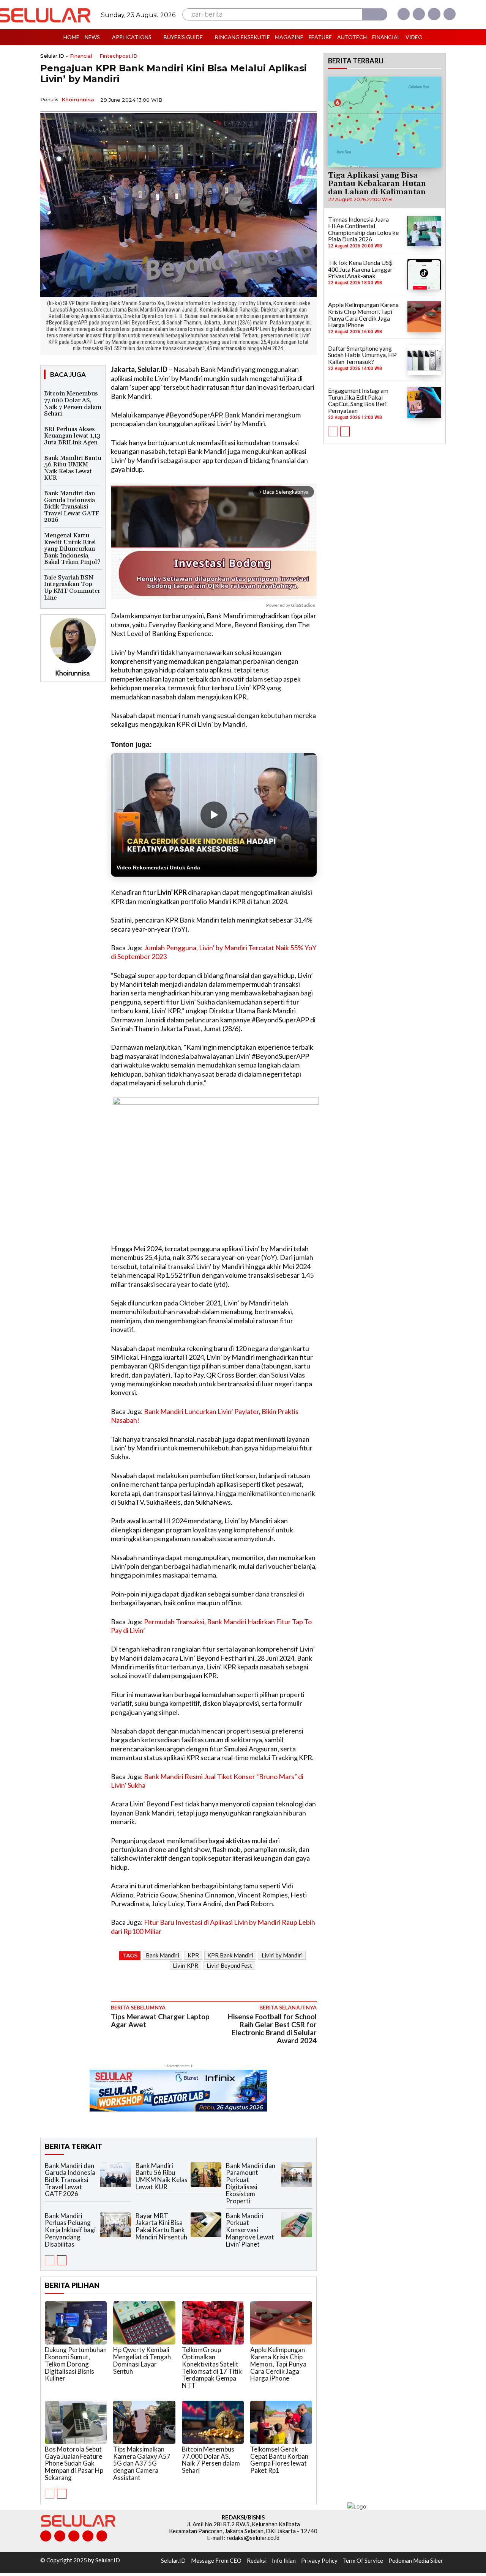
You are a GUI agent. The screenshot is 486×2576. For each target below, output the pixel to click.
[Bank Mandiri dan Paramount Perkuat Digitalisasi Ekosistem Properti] (297, 2175)
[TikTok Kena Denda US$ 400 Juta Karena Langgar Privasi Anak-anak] (424, 274)
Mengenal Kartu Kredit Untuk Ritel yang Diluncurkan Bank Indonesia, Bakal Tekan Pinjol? (72, 549)
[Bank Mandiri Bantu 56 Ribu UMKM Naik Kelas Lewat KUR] (206, 2175)
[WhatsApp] (273, 99)
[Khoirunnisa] (73, 641)
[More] (309, 99)
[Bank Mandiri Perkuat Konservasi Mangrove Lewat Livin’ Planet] (297, 2225)
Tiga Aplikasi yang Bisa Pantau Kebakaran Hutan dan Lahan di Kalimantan (377, 184)
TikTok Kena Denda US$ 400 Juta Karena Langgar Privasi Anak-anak (360, 269)
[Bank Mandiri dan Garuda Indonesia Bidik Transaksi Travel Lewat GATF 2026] (115, 2175)
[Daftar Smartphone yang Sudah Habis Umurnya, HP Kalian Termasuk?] (424, 360)
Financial (81, 56)
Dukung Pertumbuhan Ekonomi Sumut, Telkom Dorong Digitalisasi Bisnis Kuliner (76, 2364)
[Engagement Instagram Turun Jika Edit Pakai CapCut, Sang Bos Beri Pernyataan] (424, 402)
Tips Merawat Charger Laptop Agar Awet (160, 2020)
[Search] (375, 14)
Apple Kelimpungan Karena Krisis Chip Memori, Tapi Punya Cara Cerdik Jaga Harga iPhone (278, 2364)
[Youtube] (450, 14)
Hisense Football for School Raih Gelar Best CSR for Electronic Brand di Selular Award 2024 (272, 2028)
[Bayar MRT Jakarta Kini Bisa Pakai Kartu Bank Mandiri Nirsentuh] (206, 2225)
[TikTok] (74, 2536)
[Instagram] (419, 14)
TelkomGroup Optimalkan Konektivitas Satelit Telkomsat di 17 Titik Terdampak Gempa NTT (212, 2367)
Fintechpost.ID (118, 56)
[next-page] (62, 2260)
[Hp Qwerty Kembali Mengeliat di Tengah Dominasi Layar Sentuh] (144, 2323)
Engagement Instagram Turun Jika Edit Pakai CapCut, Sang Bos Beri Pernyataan (358, 400)
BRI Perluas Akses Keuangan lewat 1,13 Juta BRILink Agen (72, 436)
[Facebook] (404, 14)
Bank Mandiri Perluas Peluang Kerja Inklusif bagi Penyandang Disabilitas (70, 2230)
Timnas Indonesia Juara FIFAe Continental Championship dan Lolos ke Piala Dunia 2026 (363, 229)
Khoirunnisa (78, 99)
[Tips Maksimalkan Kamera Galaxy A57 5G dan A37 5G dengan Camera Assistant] (144, 2422)
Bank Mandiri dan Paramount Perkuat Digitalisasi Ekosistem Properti (251, 2183)
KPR (193, 1955)
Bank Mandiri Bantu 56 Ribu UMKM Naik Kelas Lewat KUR (73, 468)
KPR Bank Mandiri (230, 1955)
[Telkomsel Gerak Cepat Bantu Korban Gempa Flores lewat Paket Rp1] (281, 2422)
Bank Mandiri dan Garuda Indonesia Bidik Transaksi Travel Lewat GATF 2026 (72, 507)
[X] (434, 14)
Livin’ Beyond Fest (229, 1965)
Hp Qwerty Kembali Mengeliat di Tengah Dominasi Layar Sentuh (142, 2360)
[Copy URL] (291, 99)
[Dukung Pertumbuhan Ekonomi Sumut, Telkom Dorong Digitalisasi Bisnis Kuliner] (76, 2323)
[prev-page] (50, 2260)
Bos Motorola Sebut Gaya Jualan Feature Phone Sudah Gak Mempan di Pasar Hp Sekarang (74, 2463)
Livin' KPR (185, 1965)
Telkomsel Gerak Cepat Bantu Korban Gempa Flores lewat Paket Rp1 (279, 2460)
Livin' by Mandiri (282, 1955)
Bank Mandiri (163, 1955)
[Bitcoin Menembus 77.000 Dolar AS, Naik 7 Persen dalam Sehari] (213, 2422)
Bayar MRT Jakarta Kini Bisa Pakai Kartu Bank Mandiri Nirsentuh (161, 2226)
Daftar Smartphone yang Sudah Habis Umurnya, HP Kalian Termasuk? (362, 355)
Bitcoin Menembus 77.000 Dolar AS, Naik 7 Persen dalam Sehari (73, 404)
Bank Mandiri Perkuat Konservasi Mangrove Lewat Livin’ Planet (250, 2230)
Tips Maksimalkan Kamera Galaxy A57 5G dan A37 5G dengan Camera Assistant (142, 2463)
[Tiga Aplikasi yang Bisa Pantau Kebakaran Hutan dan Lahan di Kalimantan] (385, 122)
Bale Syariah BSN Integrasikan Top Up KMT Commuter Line (72, 588)
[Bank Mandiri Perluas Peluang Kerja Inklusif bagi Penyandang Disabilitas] (115, 2225)
